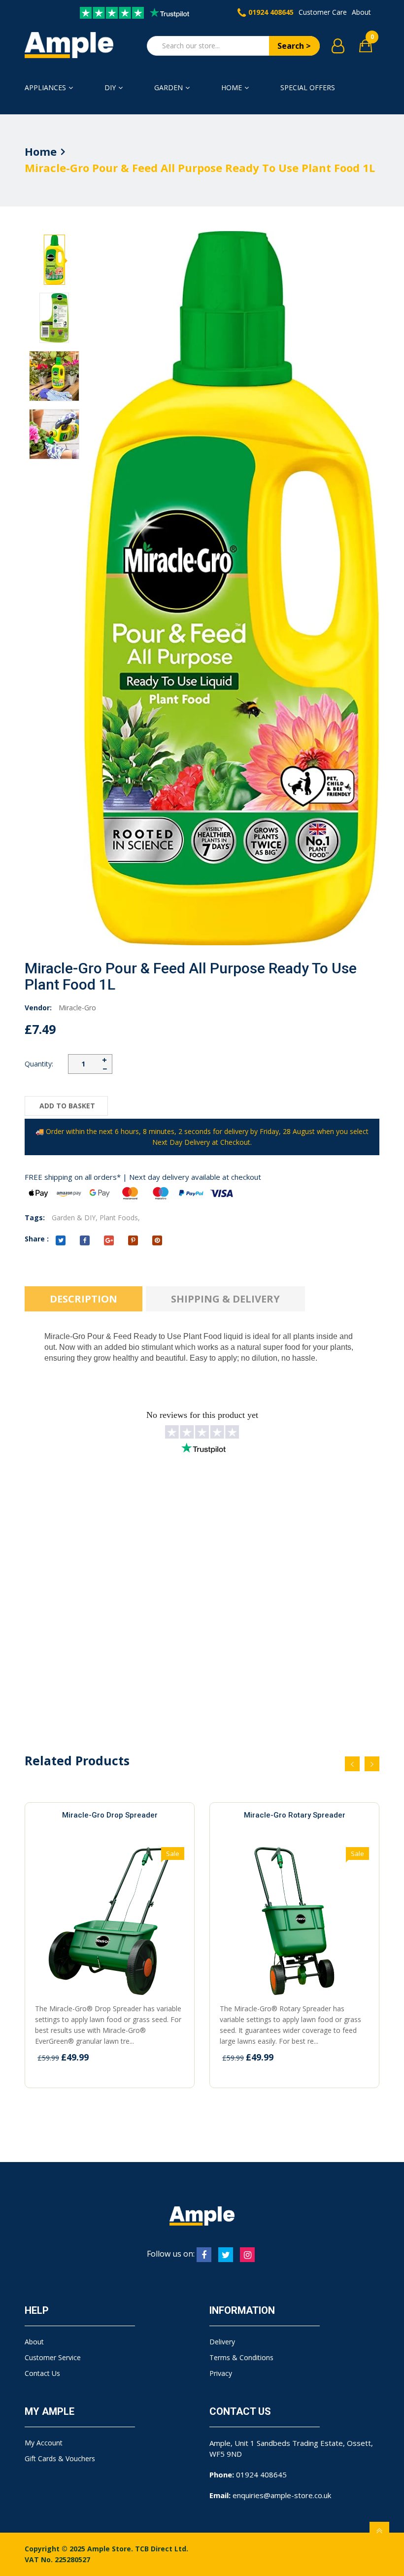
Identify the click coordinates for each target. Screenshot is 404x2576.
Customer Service (53, 2357)
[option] (54, 260)
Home (232, 87)
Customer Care (323, 12)
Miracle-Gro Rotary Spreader (295, 1815)
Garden (168, 87)
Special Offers (308, 87)
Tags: (35, 1218)
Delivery (222, 2342)
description (84, 1299)
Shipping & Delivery (225, 1299)
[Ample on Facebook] (204, 2255)
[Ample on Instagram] (247, 2255)
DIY (110, 87)
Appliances (45, 87)
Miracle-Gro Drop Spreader (110, 1815)
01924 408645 (271, 12)
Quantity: (39, 1064)
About (361, 12)
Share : (37, 1239)
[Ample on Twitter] (226, 2255)
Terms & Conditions (241, 2357)
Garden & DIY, (75, 1218)
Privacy (221, 2373)
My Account (44, 2443)
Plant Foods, (120, 1218)
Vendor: (38, 1008)
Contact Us (42, 2373)
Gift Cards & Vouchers (60, 2458)
